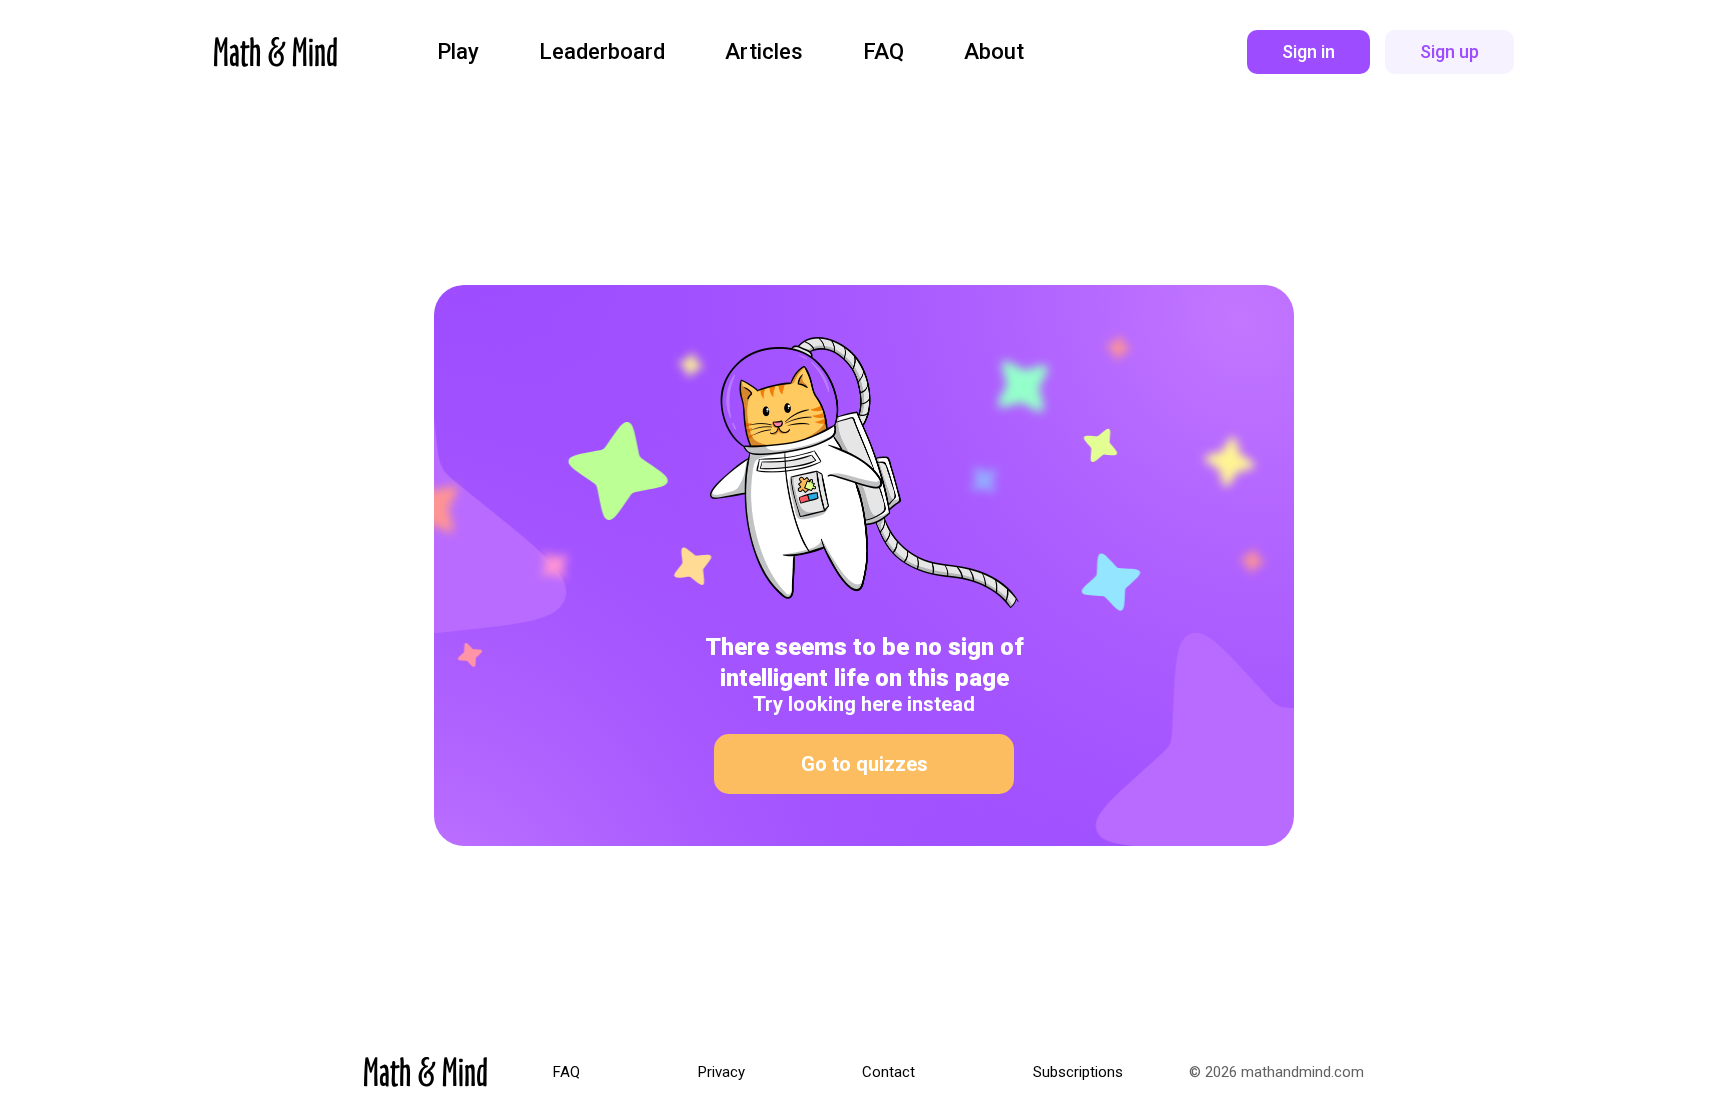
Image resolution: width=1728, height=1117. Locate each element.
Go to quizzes (864, 764)
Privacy (721, 1072)
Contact (888, 1072)
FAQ (883, 52)
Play (458, 52)
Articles (764, 52)
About (994, 52)
